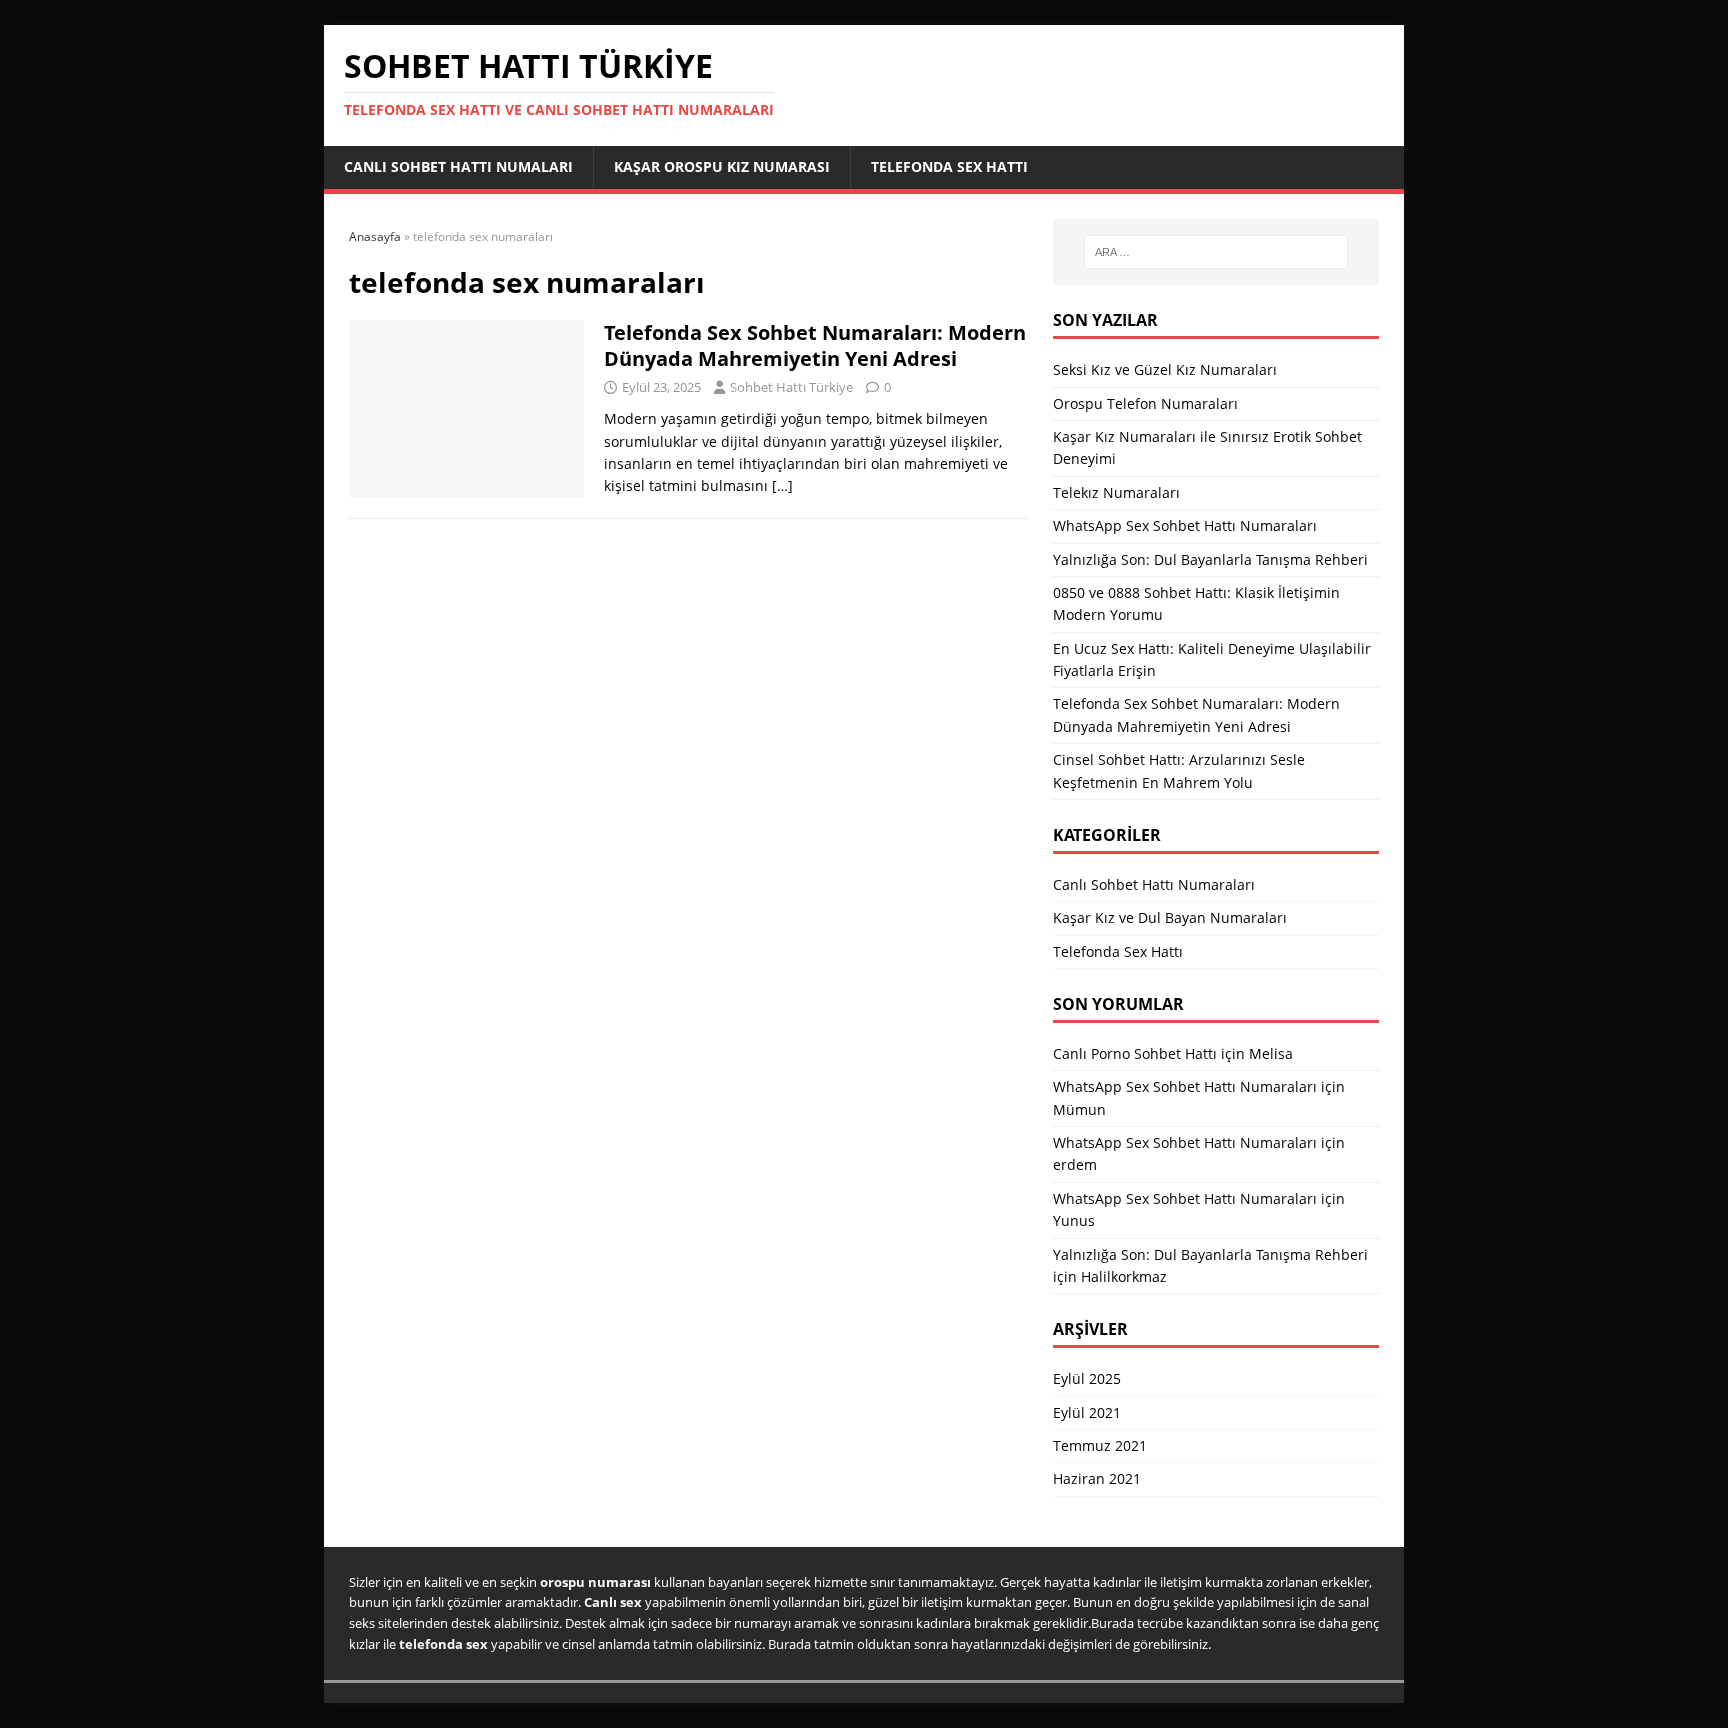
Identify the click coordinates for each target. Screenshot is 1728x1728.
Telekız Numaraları (1116, 492)
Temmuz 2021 (1100, 1445)
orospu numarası (595, 1582)
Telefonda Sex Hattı (949, 166)
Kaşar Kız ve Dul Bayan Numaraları (1170, 917)
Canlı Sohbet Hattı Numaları (458, 166)
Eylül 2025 (1087, 1378)
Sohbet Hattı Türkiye (791, 387)
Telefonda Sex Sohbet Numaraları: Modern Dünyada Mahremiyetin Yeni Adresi (815, 345)
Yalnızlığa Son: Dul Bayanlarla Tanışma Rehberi (1210, 559)
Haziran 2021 (1097, 1478)
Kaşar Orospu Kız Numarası (722, 166)
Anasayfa (375, 236)
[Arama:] (1216, 252)
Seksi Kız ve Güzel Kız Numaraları (1165, 369)
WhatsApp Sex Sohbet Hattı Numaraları (1185, 525)
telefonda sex (443, 1644)
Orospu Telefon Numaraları (1145, 403)
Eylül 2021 (1087, 1412)
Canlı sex (613, 1602)
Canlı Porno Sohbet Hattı (1135, 1053)
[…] (782, 485)
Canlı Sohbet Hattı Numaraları (1154, 884)
